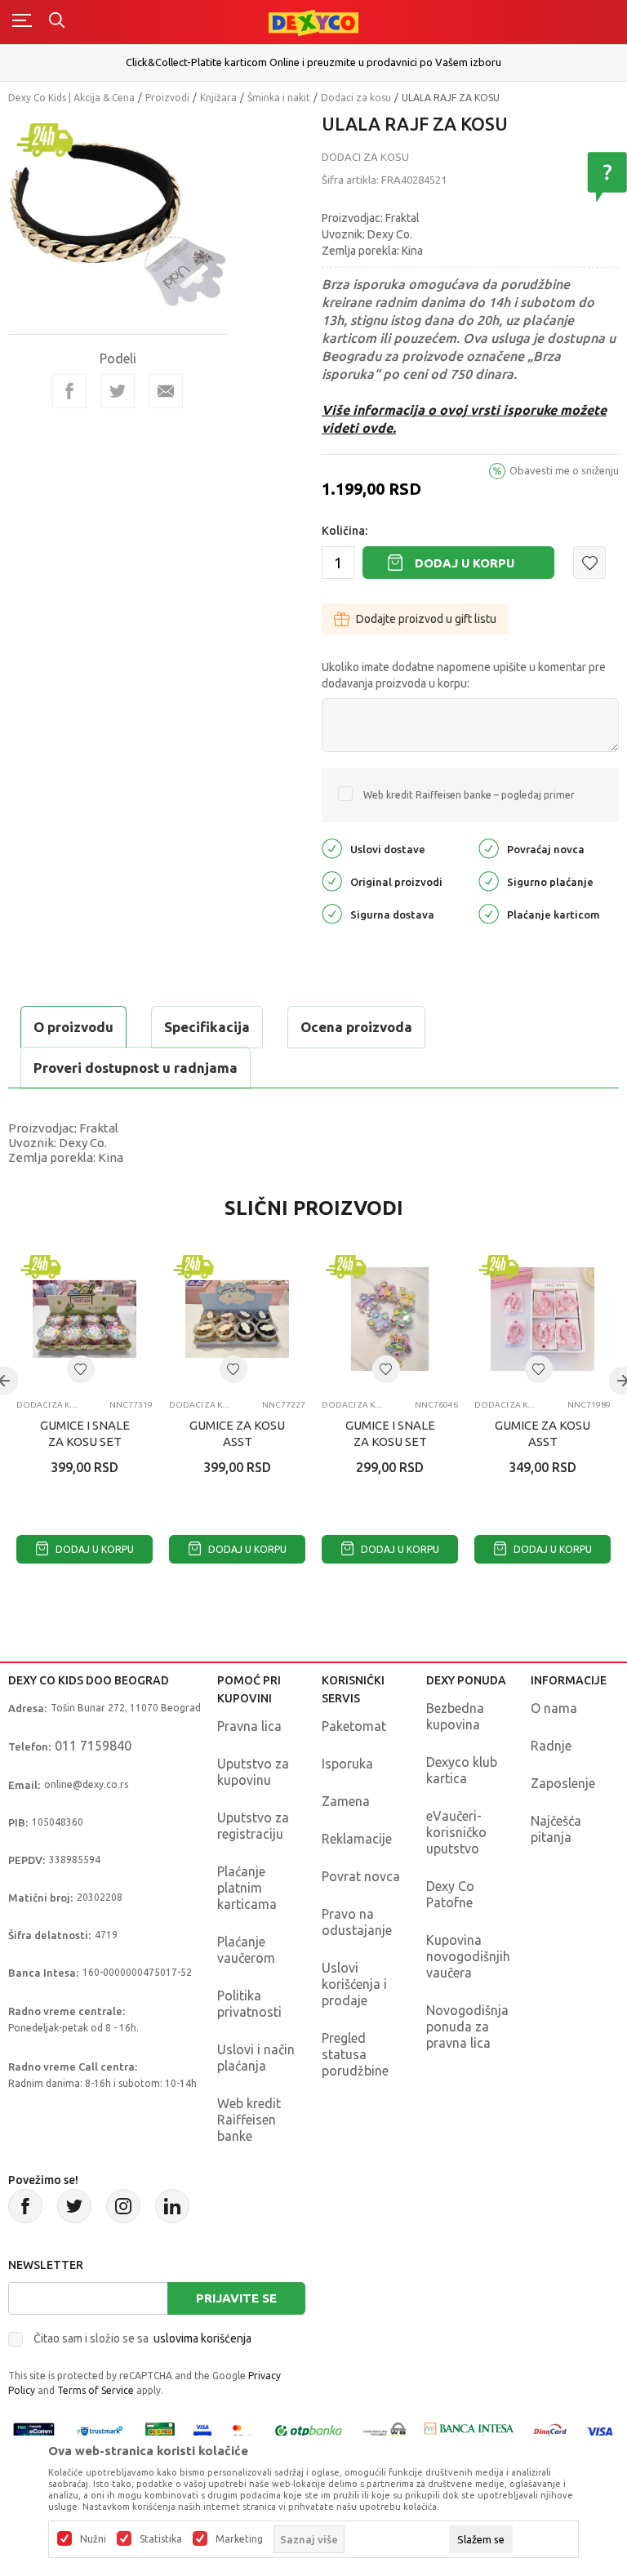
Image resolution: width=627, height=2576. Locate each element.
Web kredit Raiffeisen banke (249, 2120)
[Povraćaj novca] (489, 847)
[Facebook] (69, 391)
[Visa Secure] (202, 2430)
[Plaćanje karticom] (489, 912)
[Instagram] (123, 2206)
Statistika (161, 2539)
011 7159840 (93, 1746)
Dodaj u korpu (465, 563)
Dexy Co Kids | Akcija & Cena (71, 98)
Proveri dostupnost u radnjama (136, 1068)
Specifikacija (207, 1027)
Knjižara (218, 98)
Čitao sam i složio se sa (142, 2338)
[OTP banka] (309, 2430)
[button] (589, 563)
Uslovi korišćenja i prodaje (354, 1984)
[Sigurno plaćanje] (489, 880)
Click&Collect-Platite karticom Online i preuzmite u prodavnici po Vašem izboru (313, 62)
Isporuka (347, 1764)
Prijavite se (236, 2298)
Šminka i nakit (279, 98)
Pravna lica (249, 1726)
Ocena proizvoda (356, 1027)
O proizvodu (73, 1027)
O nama (554, 1708)
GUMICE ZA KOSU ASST (237, 1433)
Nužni (93, 2539)
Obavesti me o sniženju (564, 470)
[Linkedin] (172, 2206)
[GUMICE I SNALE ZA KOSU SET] (84, 1319)
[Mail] (166, 391)
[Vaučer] (160, 2430)
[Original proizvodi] (332, 880)
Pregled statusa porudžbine (355, 2054)
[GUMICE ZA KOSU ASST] (237, 1319)
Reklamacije (357, 1839)
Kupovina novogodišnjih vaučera (468, 1956)
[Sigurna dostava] (332, 912)
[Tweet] (118, 391)
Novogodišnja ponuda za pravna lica (467, 2027)
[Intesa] (469, 2430)
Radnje (551, 1746)
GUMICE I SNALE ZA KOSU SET (85, 1433)
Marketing (239, 2539)
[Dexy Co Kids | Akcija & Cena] (313, 22)
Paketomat (354, 1726)
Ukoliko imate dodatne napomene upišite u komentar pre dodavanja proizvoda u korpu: (464, 675)
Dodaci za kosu (356, 98)
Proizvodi (167, 98)
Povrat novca (361, 1876)
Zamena (346, 1801)
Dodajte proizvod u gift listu (426, 619)
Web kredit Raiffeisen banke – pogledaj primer (469, 795)
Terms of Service (96, 2390)
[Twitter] (74, 2206)
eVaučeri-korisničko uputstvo (456, 1832)
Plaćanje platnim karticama (247, 1888)
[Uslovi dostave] (332, 847)
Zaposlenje (563, 1783)
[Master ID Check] (242, 2430)
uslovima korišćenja (202, 2338)
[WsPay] (385, 2430)
